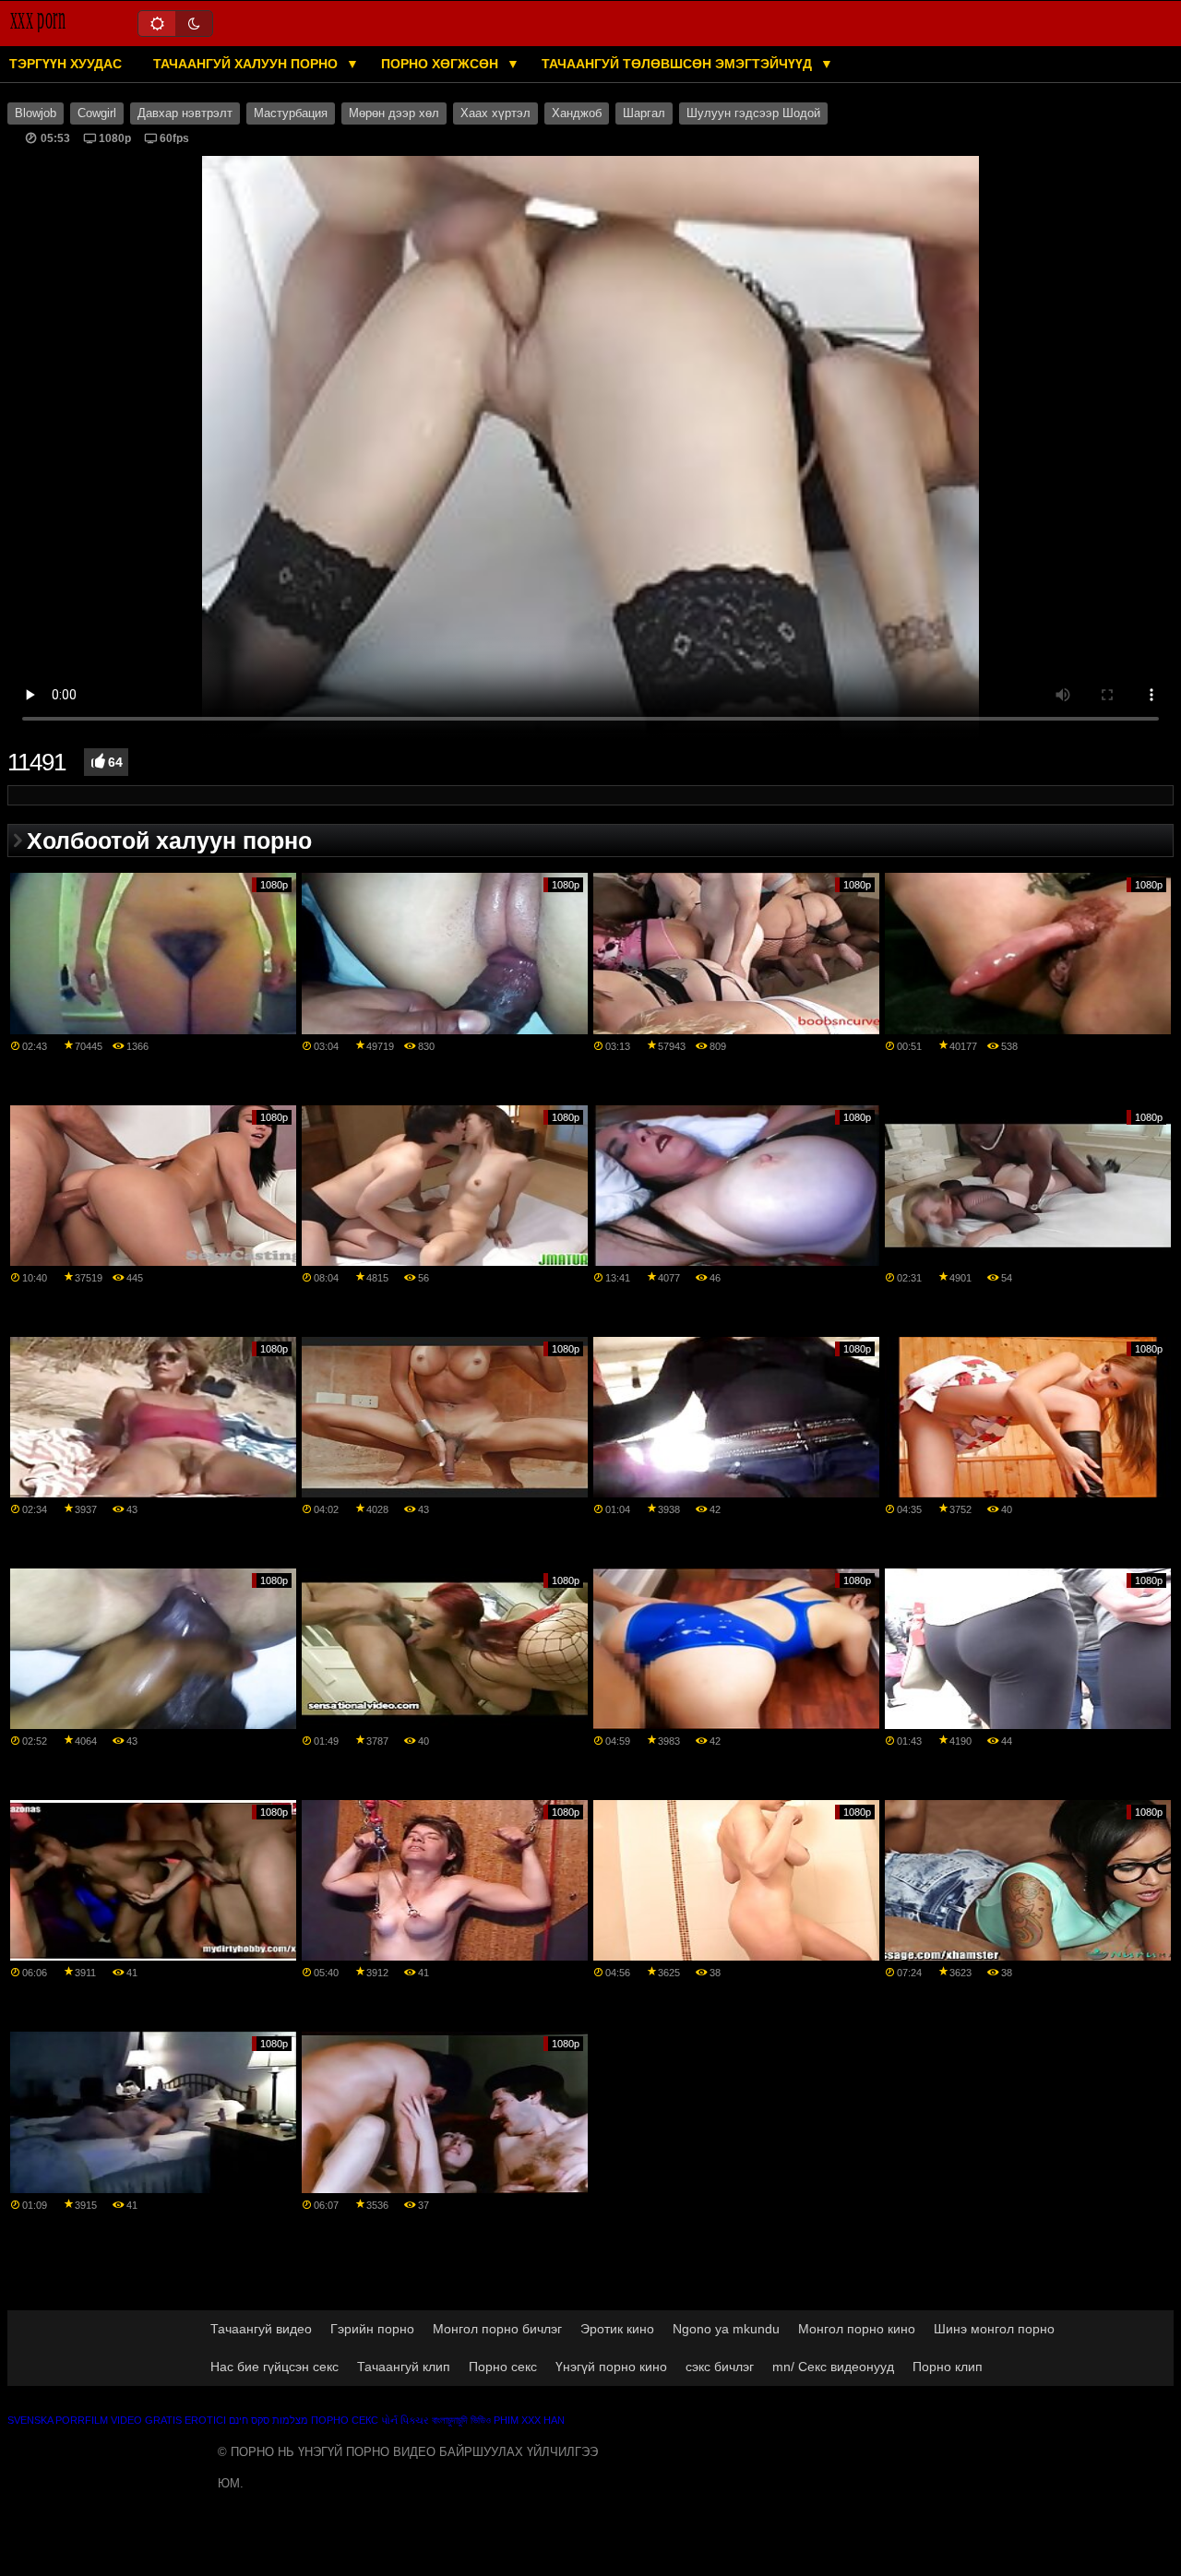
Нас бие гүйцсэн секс (274, 2367)
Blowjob (36, 113)
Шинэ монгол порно (994, 2329)
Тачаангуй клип (404, 2367)
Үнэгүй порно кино (611, 2367)
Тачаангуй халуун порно (247, 64)
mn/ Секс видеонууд (833, 2367)
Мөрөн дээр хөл (394, 113)
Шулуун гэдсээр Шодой (753, 113)
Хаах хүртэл (495, 113)
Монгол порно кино (857, 2329)
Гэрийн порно (372, 2329)
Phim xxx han (529, 2420)
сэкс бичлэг (720, 2367)
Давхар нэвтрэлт (185, 113)
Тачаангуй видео (261, 2329)
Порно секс (503, 2367)
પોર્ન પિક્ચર (405, 2420)
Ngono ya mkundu (726, 2329)
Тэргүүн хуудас (66, 64)
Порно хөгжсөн (441, 64)
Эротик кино (617, 2329)
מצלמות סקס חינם (268, 2420)
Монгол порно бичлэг (497, 2329)
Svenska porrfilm (58, 2420)
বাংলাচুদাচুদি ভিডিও (461, 2420)
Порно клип (948, 2367)
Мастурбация (291, 113)
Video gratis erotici (168, 2420)
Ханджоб (577, 113)
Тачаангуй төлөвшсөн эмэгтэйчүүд (679, 64)
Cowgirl (97, 113)
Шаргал (644, 113)
